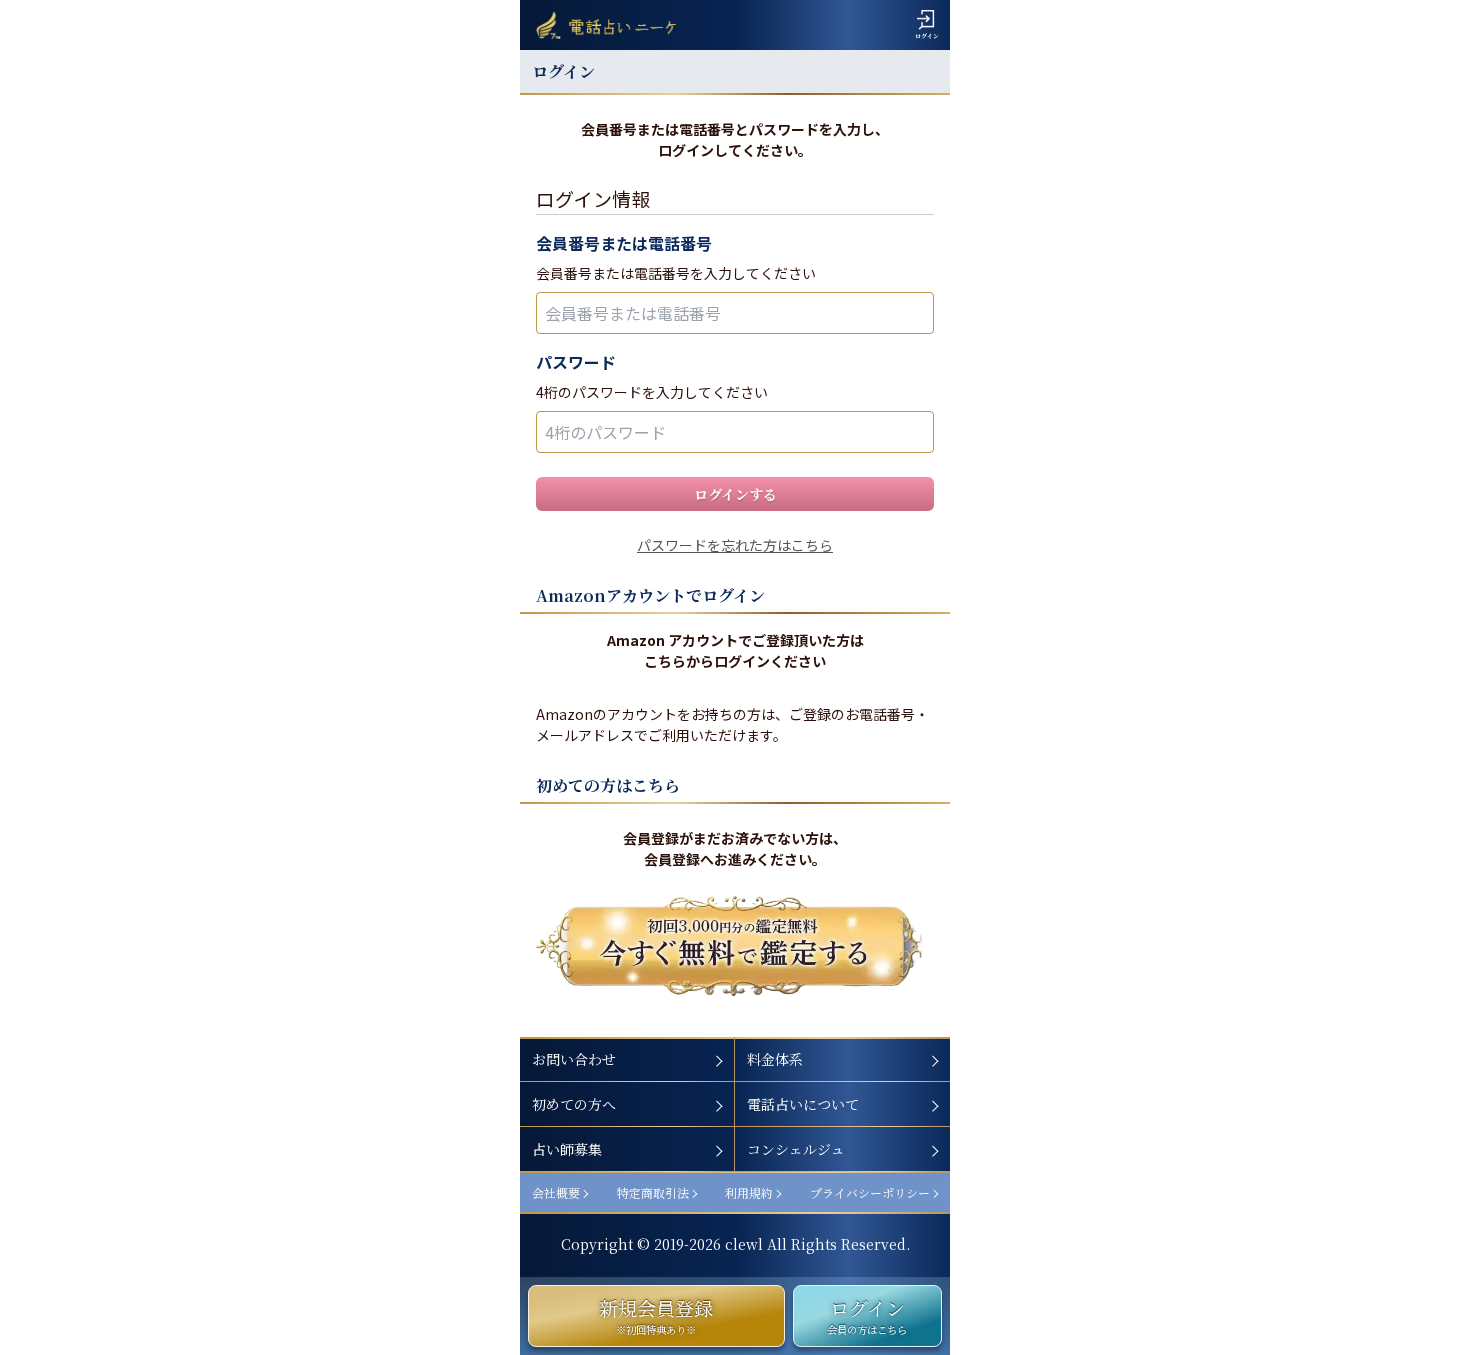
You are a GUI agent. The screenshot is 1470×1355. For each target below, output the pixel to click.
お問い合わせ (574, 1059)
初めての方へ (574, 1104)
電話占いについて (803, 1104)
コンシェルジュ (796, 1149)
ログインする (735, 494)
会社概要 (556, 1192)
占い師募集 (567, 1149)
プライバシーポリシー (870, 1192)
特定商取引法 (653, 1192)
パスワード (576, 362)
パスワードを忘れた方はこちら (735, 545)
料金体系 (775, 1059)
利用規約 (749, 1192)
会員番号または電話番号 (624, 243)
